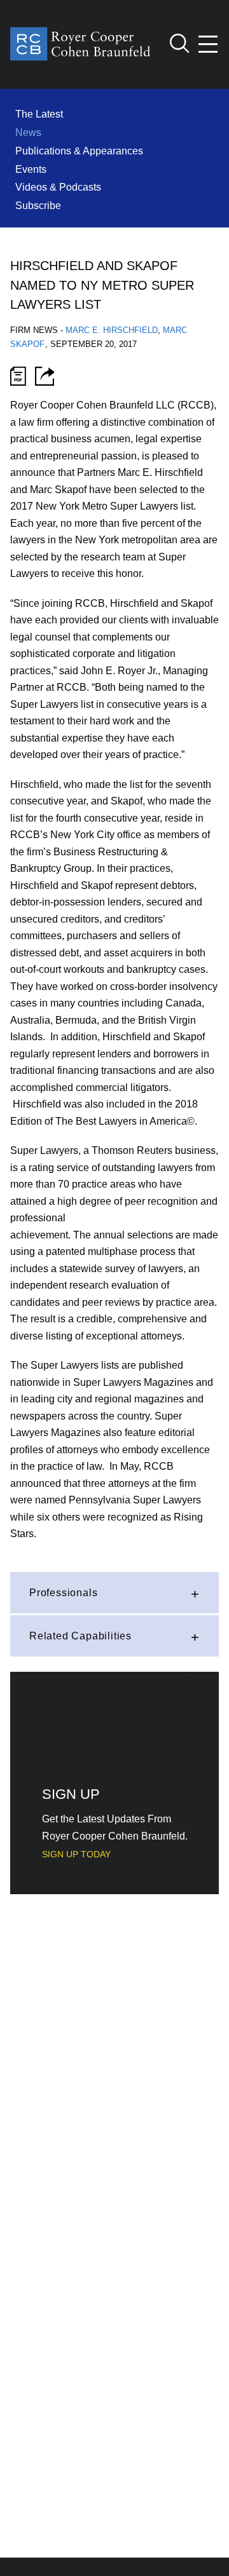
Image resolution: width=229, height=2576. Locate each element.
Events (31, 169)
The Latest (39, 114)
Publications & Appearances (79, 151)
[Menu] (209, 44)
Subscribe (38, 205)
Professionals (63, 1592)
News (28, 132)
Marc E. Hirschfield (112, 330)
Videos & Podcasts (58, 187)
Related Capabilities (80, 1636)
